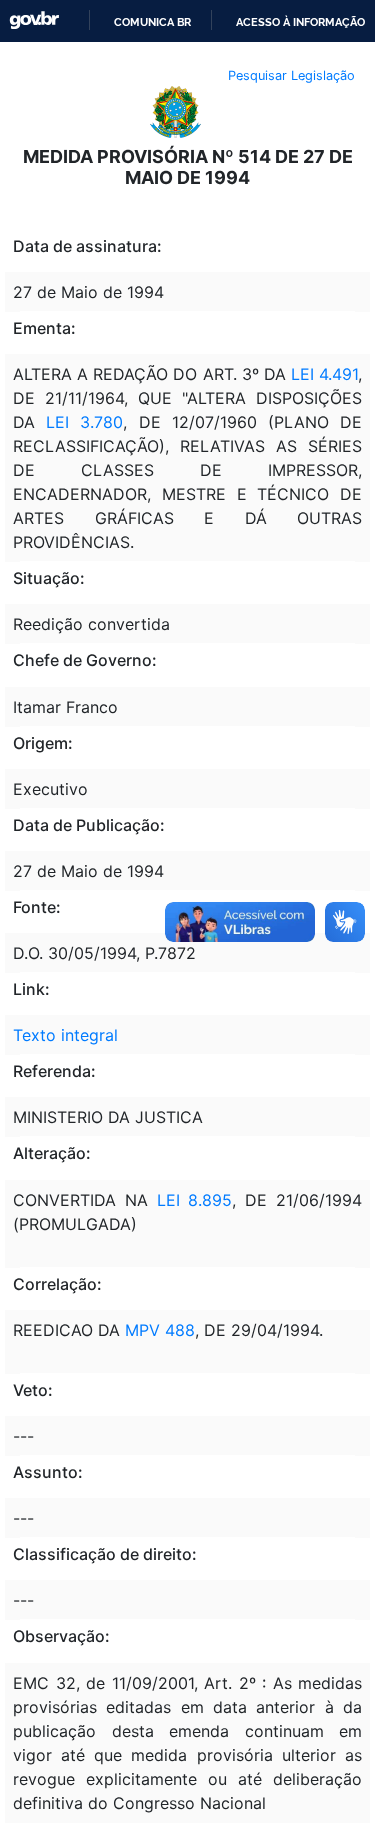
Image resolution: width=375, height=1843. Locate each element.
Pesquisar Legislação (291, 75)
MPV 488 (160, 1330)
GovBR (34, 20)
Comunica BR (152, 22)
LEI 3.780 (79, 422)
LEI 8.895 (190, 1200)
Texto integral (65, 1035)
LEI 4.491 (322, 374)
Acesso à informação (300, 22)
